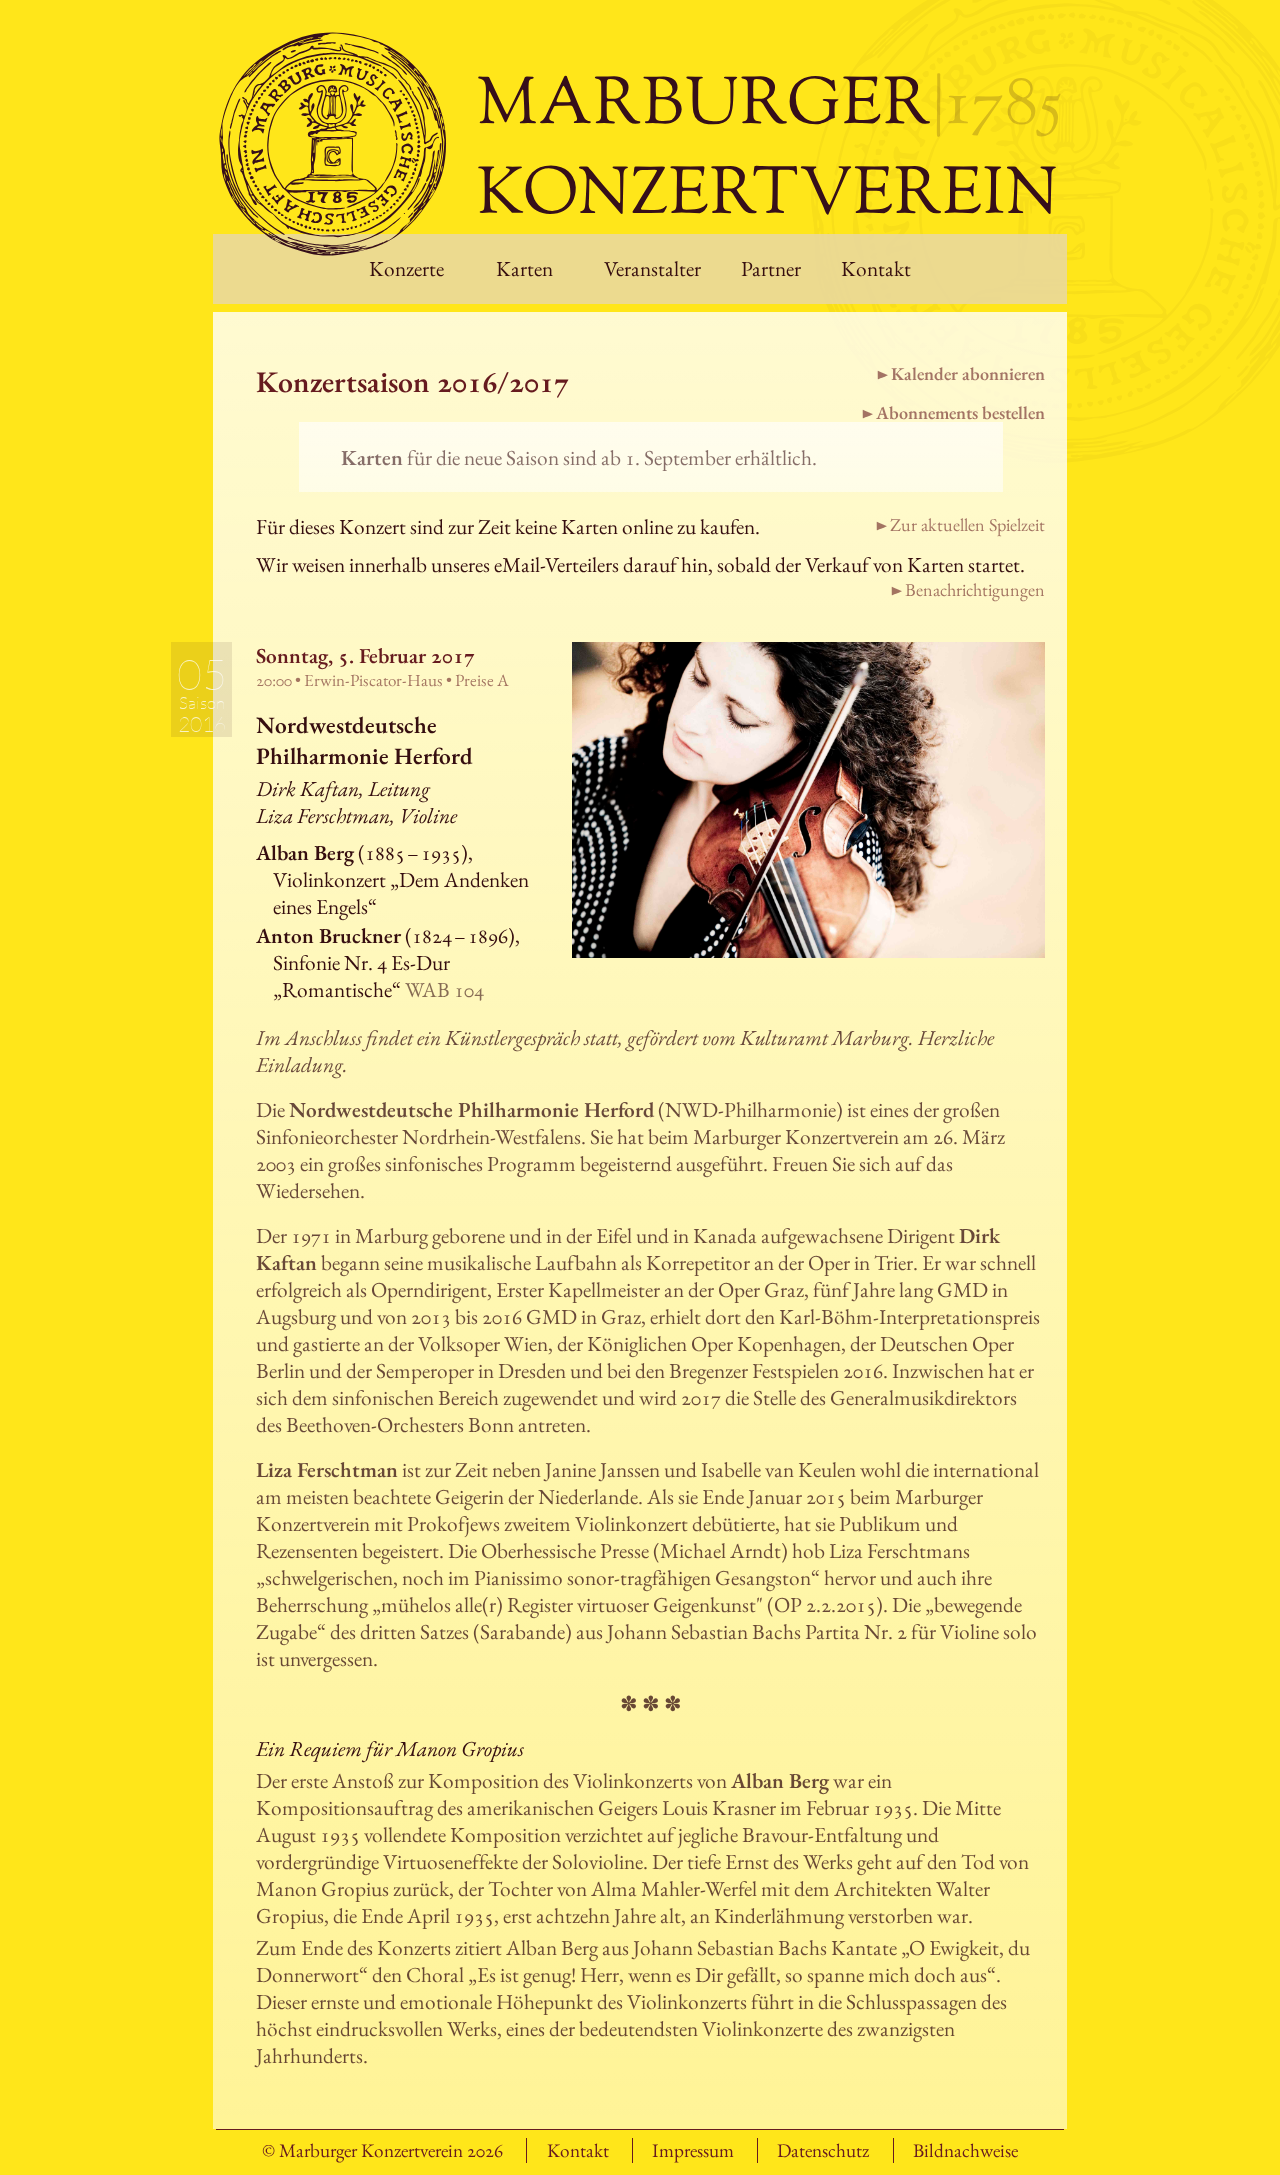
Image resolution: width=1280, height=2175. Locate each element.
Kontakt (876, 268)
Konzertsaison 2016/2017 (412, 381)
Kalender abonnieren (968, 373)
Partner (771, 268)
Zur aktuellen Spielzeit (967, 524)
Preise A (482, 680)
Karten (524, 268)
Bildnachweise (965, 2150)
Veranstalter (652, 268)
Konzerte (406, 268)
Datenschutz (823, 2150)
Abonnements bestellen (960, 412)
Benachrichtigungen (975, 589)
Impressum (693, 2150)
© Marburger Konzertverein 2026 (382, 2150)
